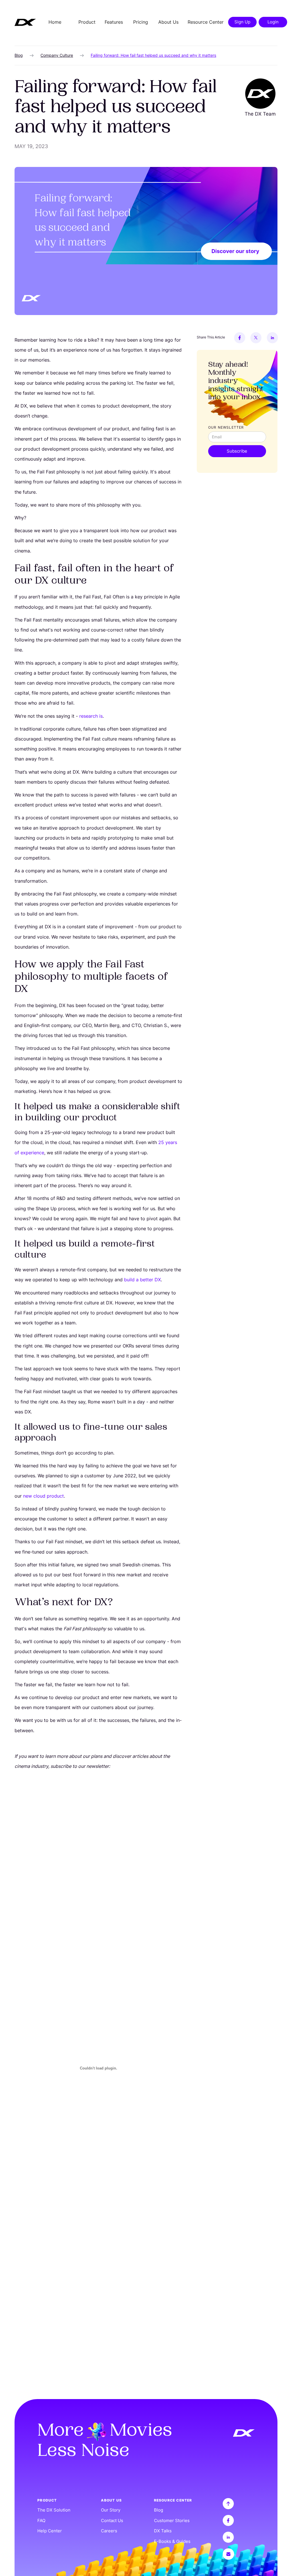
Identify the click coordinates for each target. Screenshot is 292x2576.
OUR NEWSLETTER (226, 427)
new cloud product (43, 1496)
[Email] (239, 2554)
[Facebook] (240, 338)
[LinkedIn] (272, 338)
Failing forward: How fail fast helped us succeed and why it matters (153, 55)
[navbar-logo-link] (25, 22)
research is (91, 716)
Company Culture (57, 55)
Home (55, 22)
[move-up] (239, 2504)
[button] (87, 22)
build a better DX (142, 1280)
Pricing (141, 22)
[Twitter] (256, 338)
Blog (19, 55)
